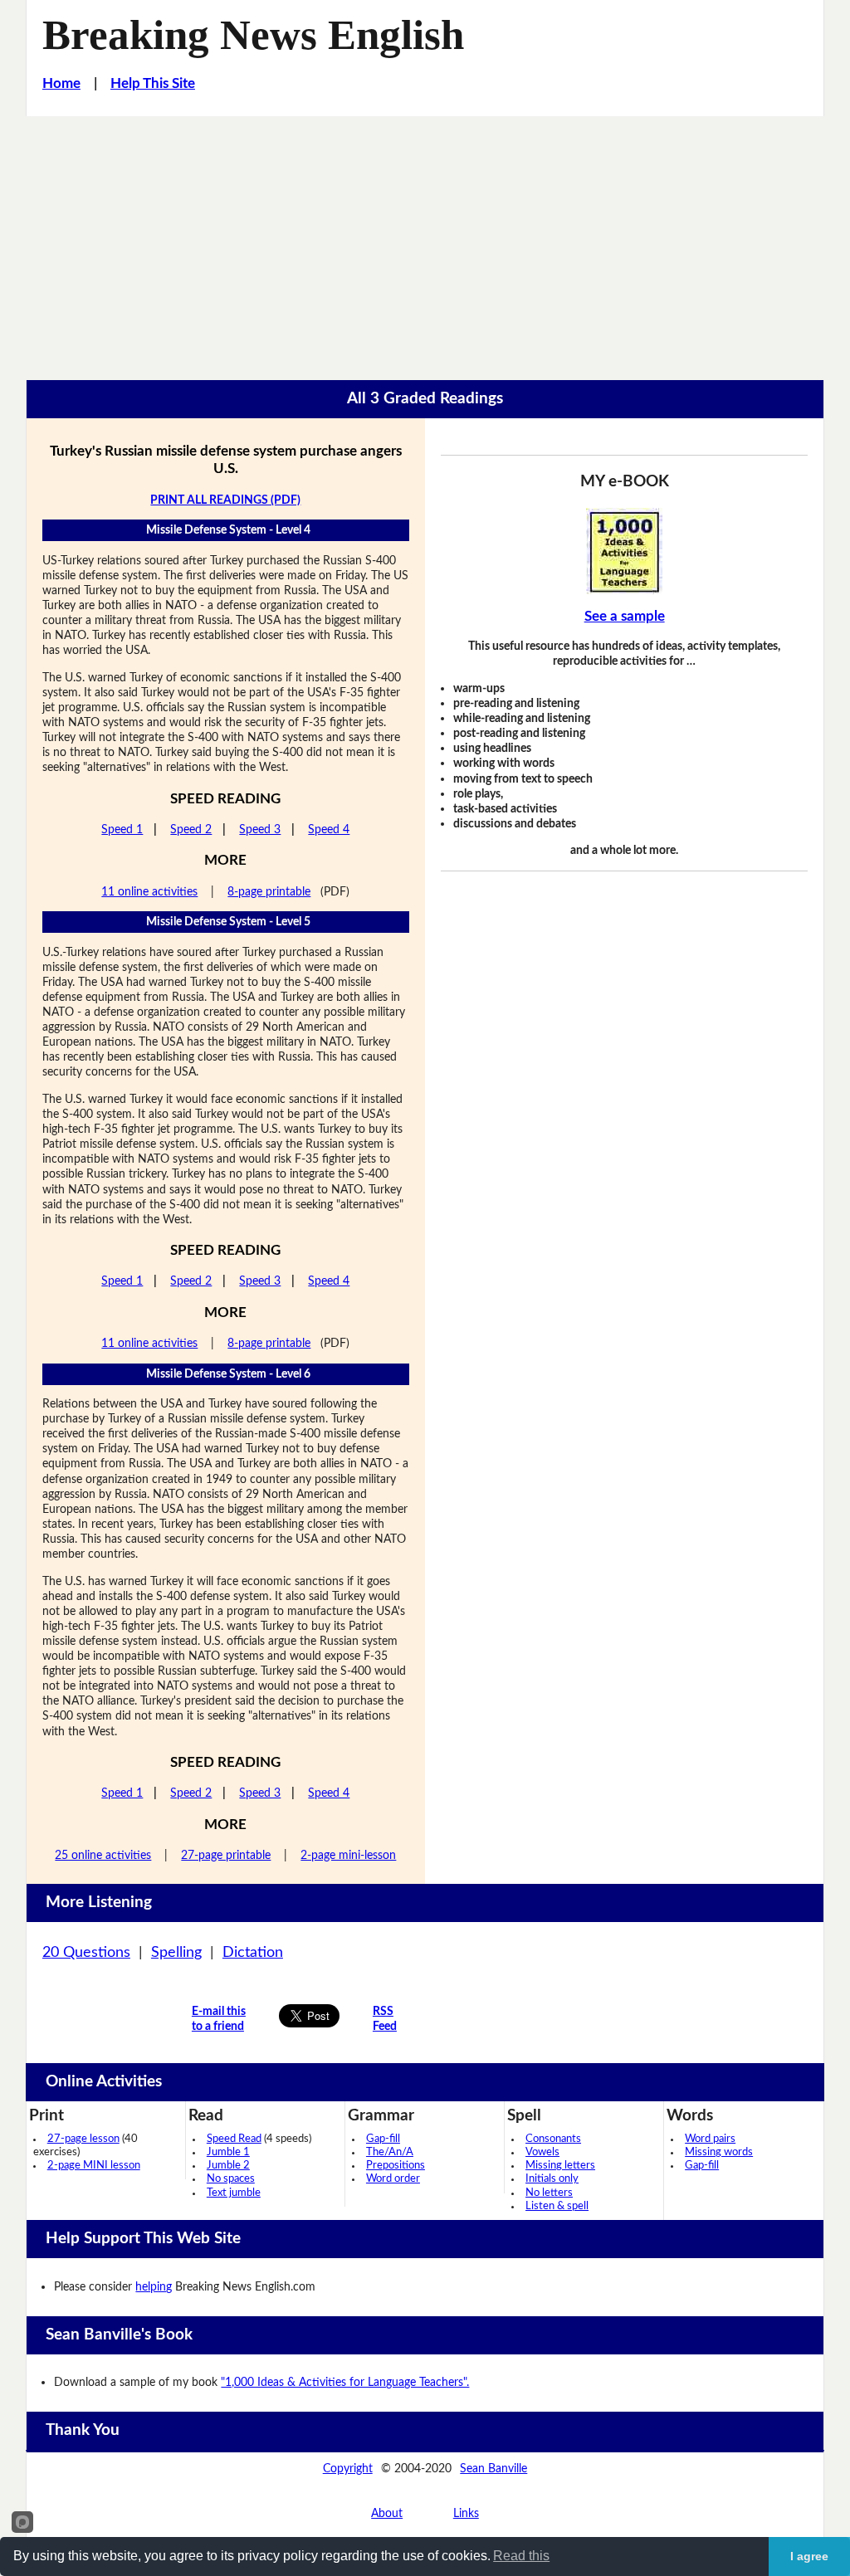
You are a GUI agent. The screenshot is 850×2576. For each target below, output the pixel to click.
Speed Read (234, 2139)
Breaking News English (253, 35)
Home (61, 84)
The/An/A (390, 2152)
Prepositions (396, 2166)
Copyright (348, 2469)
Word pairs (710, 2139)
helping (154, 2287)
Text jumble (234, 2193)
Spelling (176, 1953)
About (387, 2513)
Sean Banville (493, 2469)
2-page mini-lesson (348, 1855)
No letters (549, 2193)
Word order (393, 2179)
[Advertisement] (425, 241)
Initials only (552, 2179)
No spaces (231, 2179)
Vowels (542, 2152)
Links (466, 2513)
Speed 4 (329, 829)
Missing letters (560, 2166)
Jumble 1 (228, 2152)
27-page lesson (83, 2139)
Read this (521, 2556)
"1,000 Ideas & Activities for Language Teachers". (345, 2382)
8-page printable (269, 892)
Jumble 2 (228, 2166)
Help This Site (153, 84)
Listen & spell (557, 2206)
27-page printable (226, 1855)
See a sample (625, 617)
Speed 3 (260, 829)
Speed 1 (122, 829)
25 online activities (103, 1855)
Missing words (719, 2152)
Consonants (553, 2139)
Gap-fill (383, 2139)
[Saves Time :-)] (624, 551)
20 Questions (86, 1953)
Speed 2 (191, 829)
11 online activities (149, 892)
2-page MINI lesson (94, 2166)
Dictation (253, 1953)
